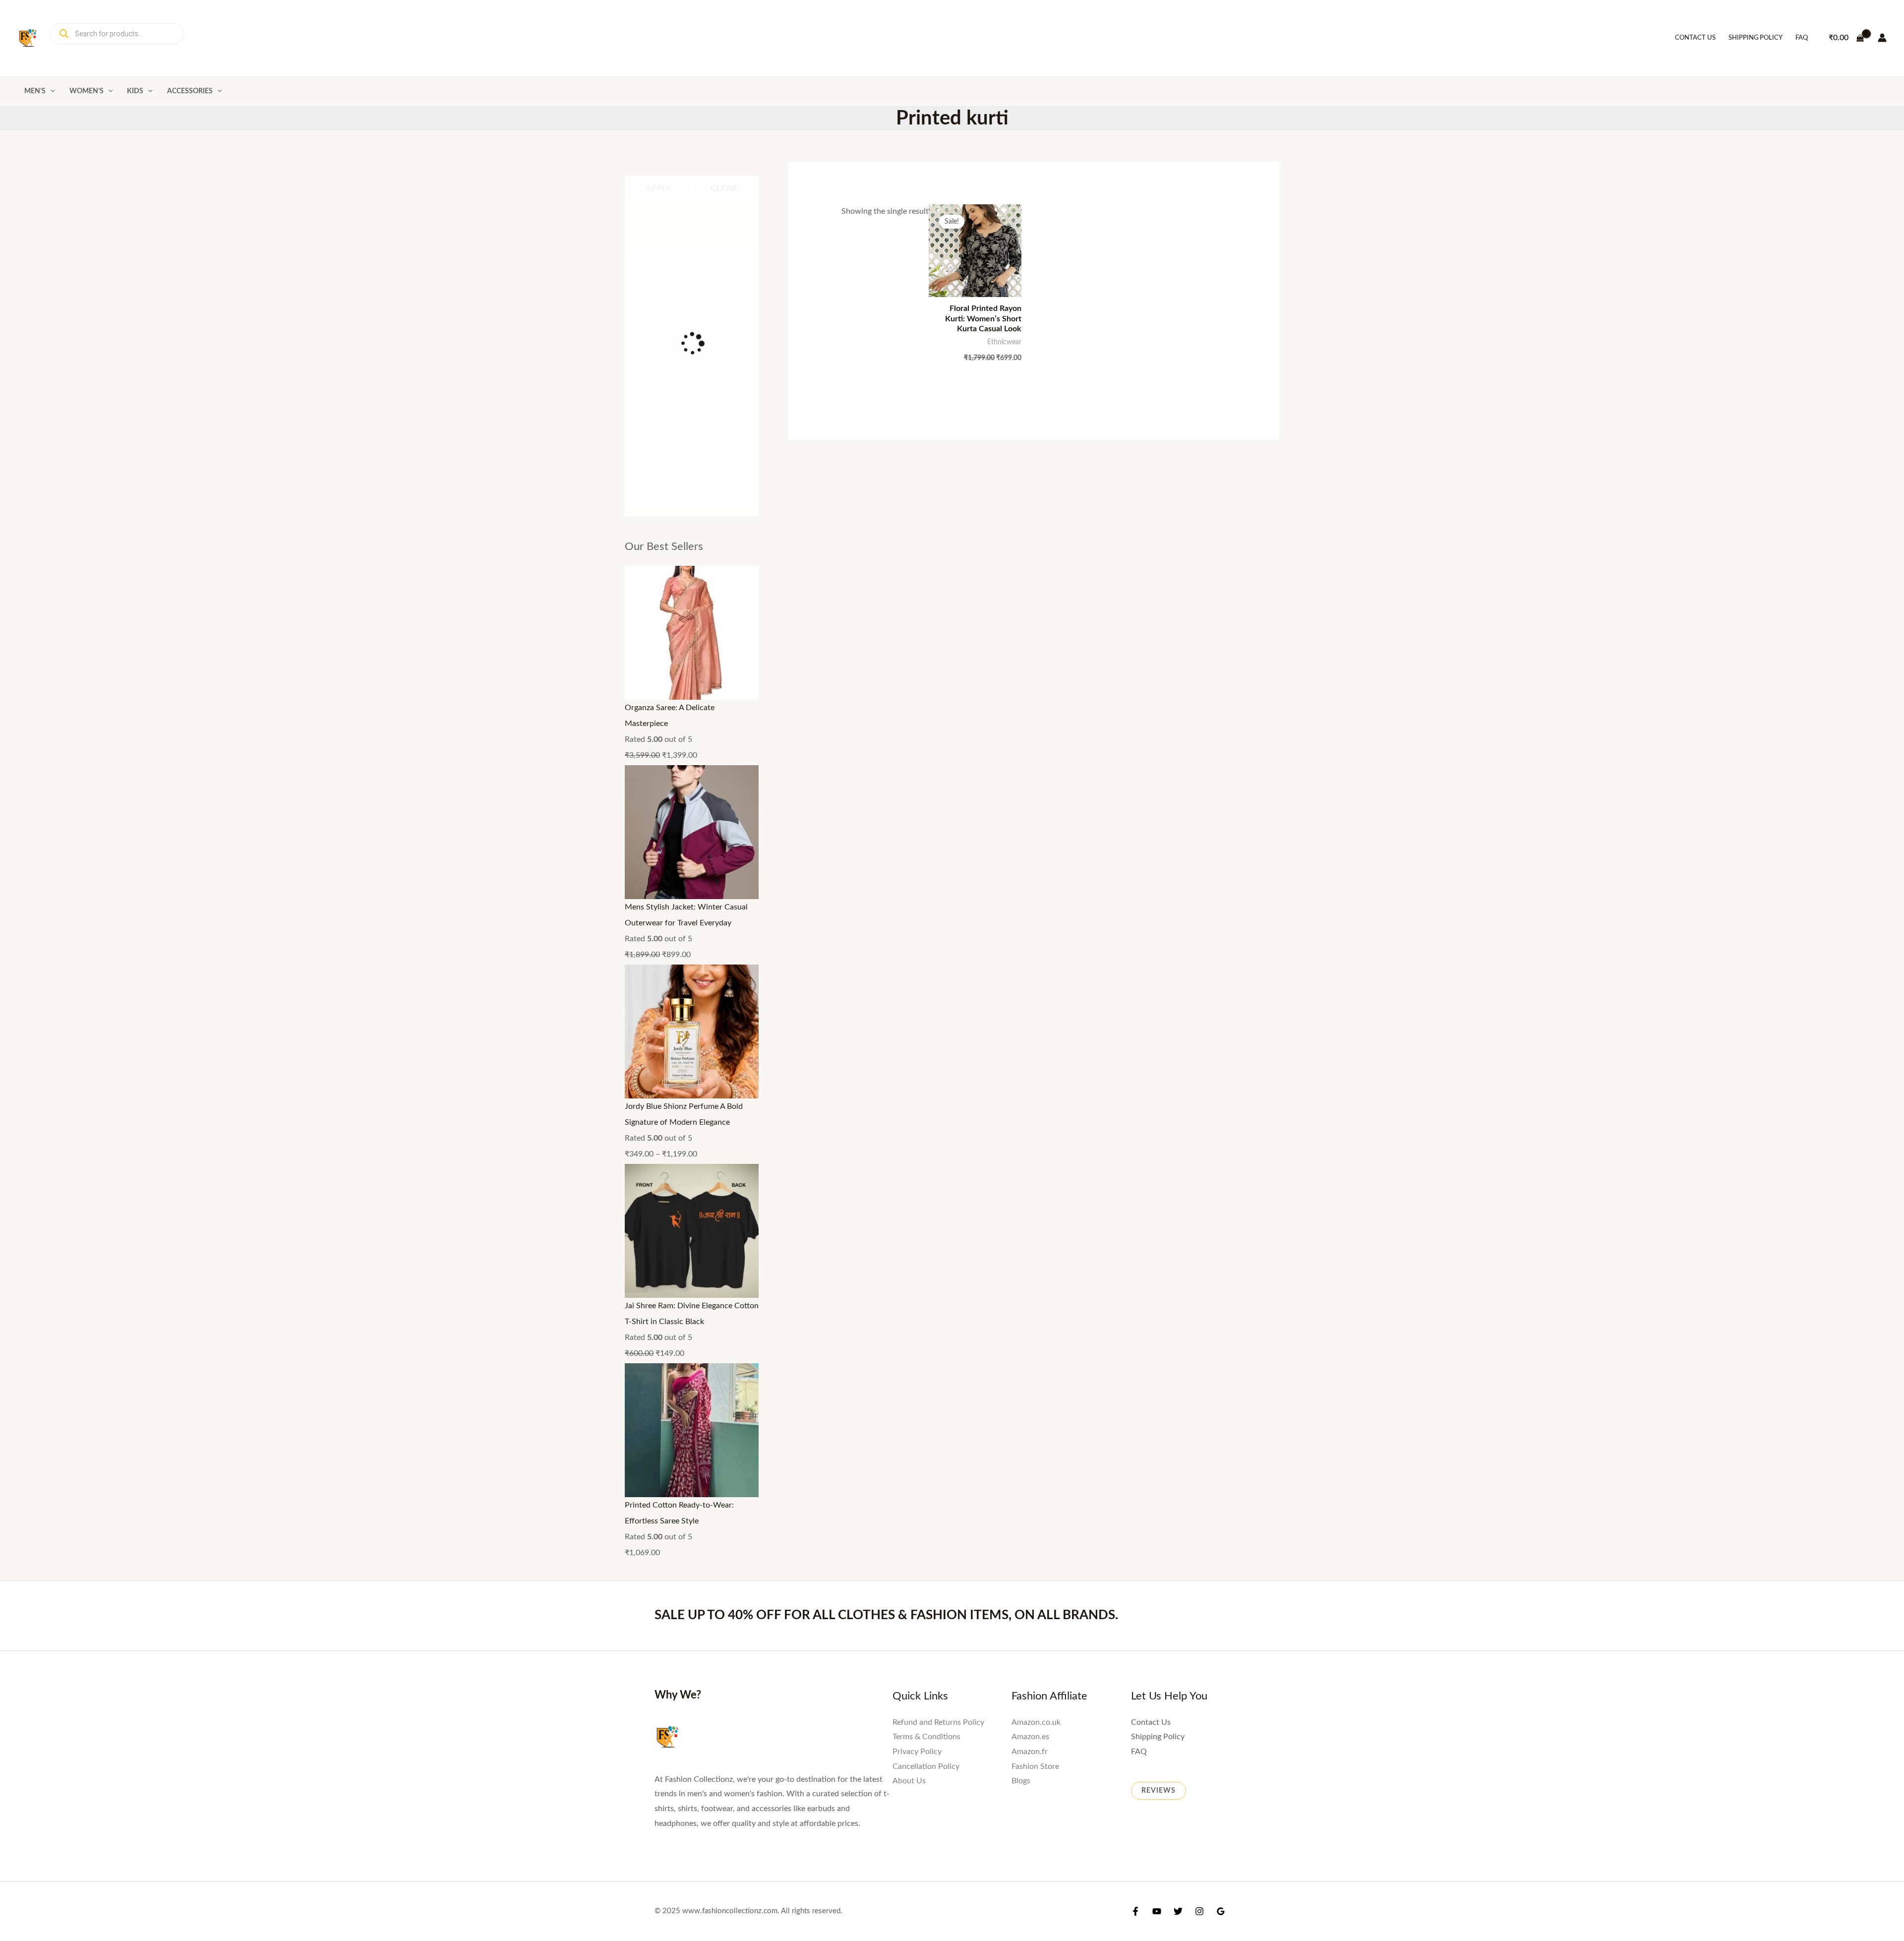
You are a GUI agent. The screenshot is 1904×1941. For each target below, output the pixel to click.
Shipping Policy (1755, 38)
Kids (135, 91)
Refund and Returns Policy (938, 1082)
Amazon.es (1030, 1096)
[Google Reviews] (1221, 1274)
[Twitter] (1178, 1274)
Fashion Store (1035, 1126)
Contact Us (1695, 38)
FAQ (1802, 38)
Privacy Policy (917, 1111)
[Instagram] (1199, 1274)
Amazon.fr (1030, 1111)
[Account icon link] (1882, 38)
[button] (50, 91)
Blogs (1021, 1141)
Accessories (190, 91)
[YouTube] (1157, 1274)
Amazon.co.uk (1036, 1082)
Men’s (35, 91)
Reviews (1159, 1151)
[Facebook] (1135, 1274)
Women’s (87, 91)
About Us (909, 1141)
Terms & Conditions (926, 1096)
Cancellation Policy (926, 1126)
